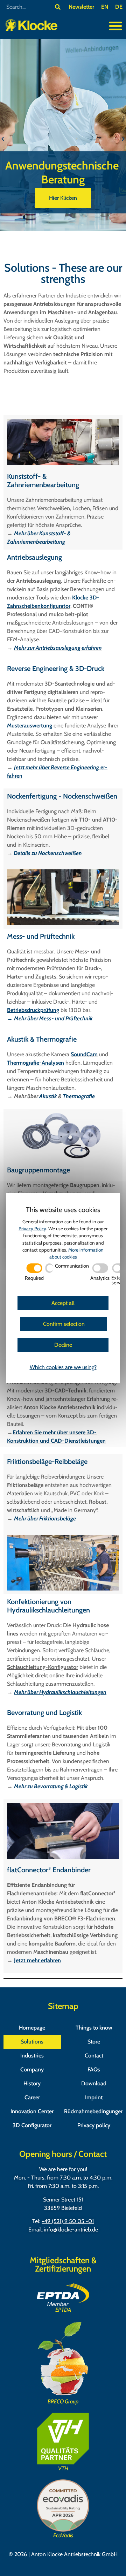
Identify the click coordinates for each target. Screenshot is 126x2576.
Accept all (63, 1303)
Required (34, 1278)
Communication (72, 1266)
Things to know (94, 2028)
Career (32, 2097)
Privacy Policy (32, 1229)
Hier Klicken (63, 198)
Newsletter (81, 7)
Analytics (100, 1278)
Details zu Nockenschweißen (48, 853)
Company (32, 2069)
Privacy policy (94, 2125)
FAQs (94, 2069)
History (32, 2083)
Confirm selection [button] (64, 1324)
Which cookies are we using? (63, 1367)
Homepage (32, 2028)
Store (94, 2042)
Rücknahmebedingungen (94, 2111)
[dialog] (63, 1288)
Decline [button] (63, 1345)
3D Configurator (32, 2125)
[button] (115, 26)
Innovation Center (32, 2111)
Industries (32, 2056)
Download (94, 2083)
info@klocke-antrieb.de (71, 2230)
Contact (94, 2056)
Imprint (94, 2097)
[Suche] (58, 7)
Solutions (32, 2042)
